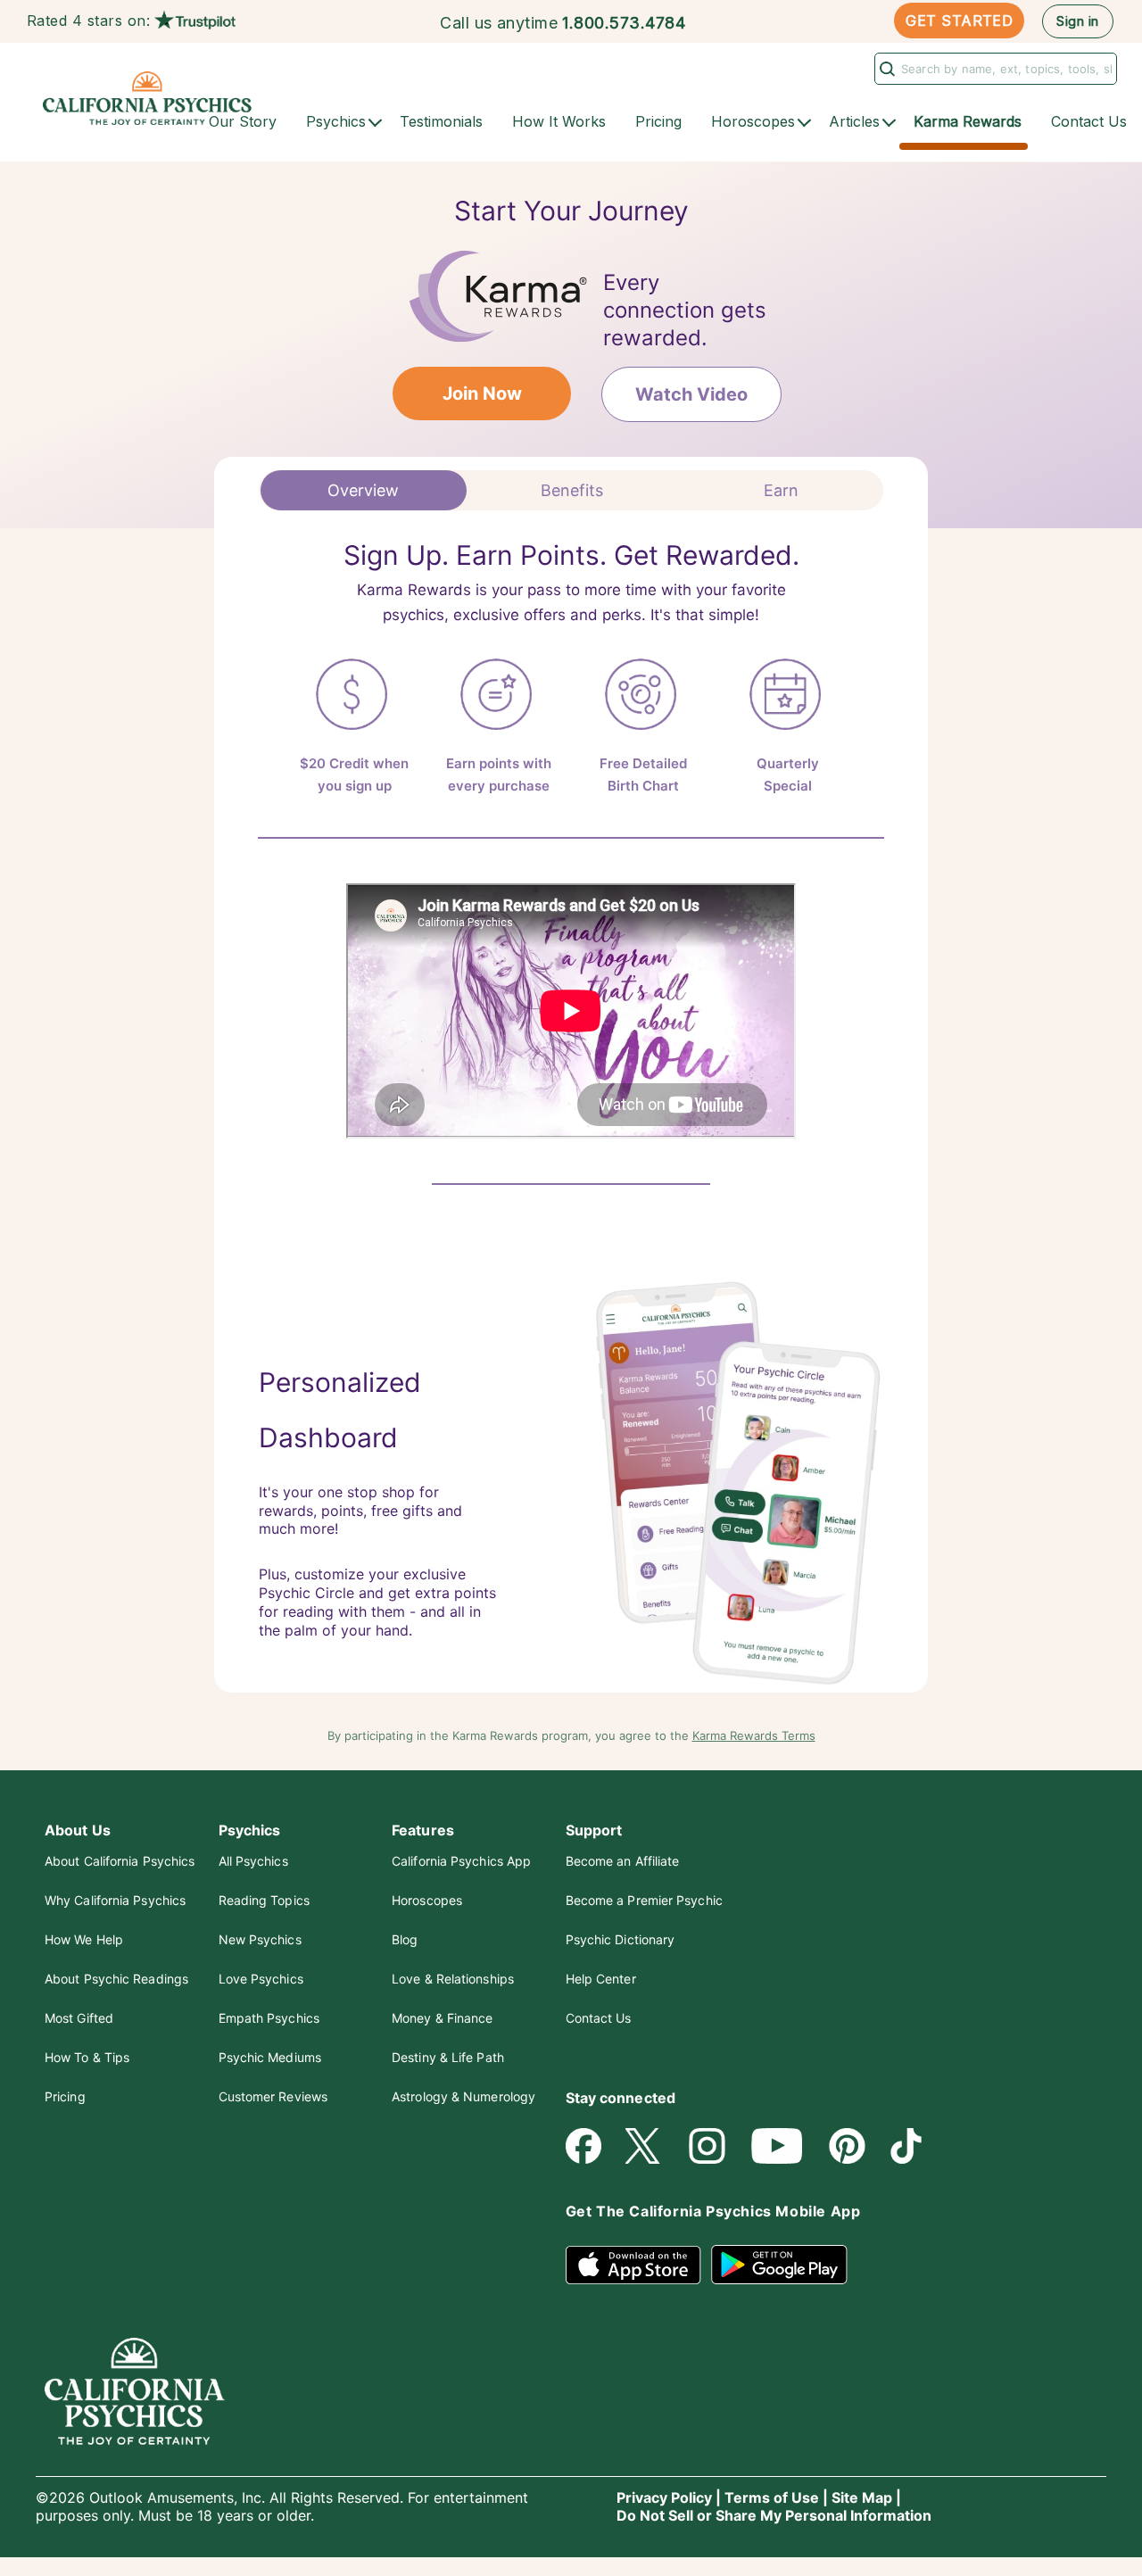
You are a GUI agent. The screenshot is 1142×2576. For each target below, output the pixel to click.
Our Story (243, 121)
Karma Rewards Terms (754, 1735)
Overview (363, 490)
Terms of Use (772, 2497)
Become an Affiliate (623, 1861)
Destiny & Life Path (448, 2057)
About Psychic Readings (116, 1979)
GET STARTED (959, 21)
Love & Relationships (453, 1979)
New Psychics (260, 1939)
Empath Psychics (269, 2018)
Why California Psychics (115, 1900)
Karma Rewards (968, 121)
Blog (405, 1939)
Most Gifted (79, 2018)
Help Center (601, 1979)
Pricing (658, 121)
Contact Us (1089, 121)
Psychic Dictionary (621, 1939)
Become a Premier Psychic (644, 1900)
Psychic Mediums (270, 2057)
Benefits (572, 490)
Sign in (1077, 21)
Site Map (862, 2497)
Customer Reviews (273, 2096)
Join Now (482, 393)
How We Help (84, 1939)
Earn (781, 490)
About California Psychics (120, 1861)
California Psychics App (461, 1861)
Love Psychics (261, 1979)
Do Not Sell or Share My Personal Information (774, 2515)
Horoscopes (427, 1900)
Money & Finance (442, 2018)
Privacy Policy (664, 2497)
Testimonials (441, 121)
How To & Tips (87, 2057)
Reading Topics (264, 1900)
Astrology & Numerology (463, 2096)
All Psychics (253, 1861)
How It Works (559, 121)
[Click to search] (885, 68)
